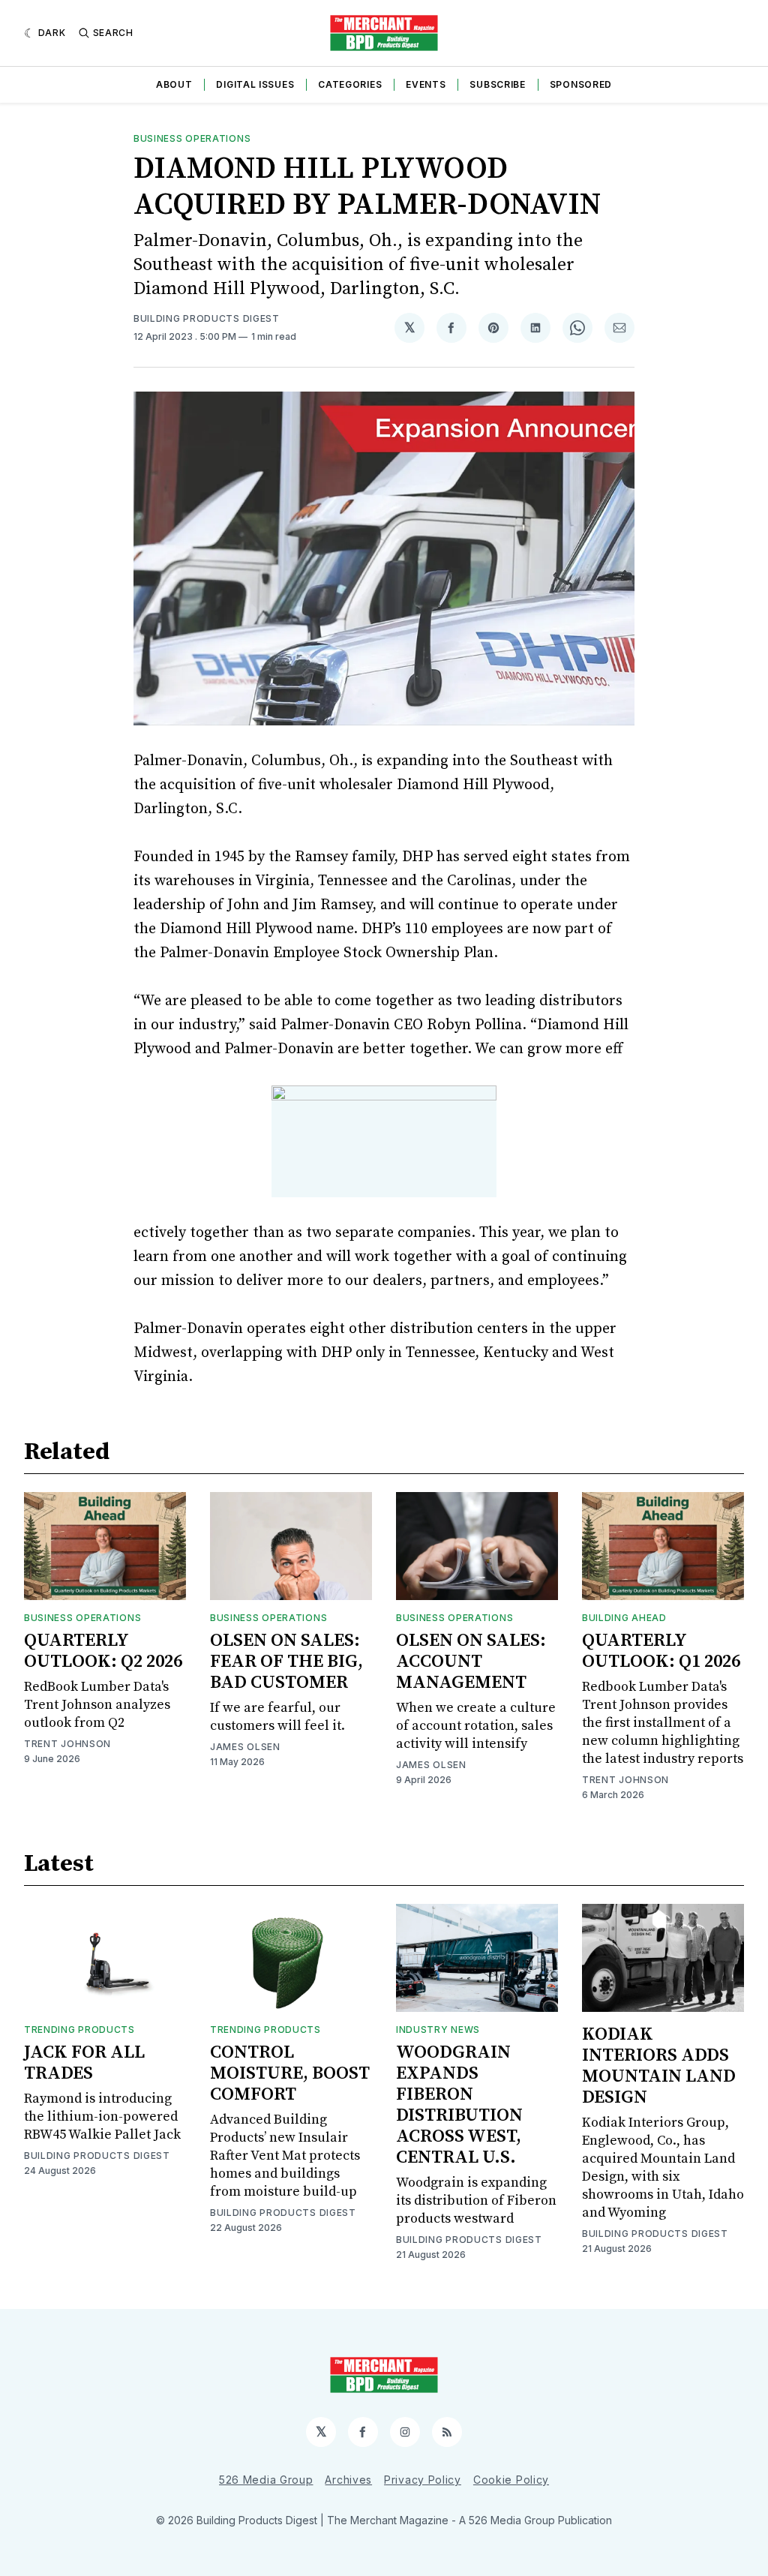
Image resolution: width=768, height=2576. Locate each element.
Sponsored (581, 84)
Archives (348, 2480)
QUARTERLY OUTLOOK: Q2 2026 (103, 1651)
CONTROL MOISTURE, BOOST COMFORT (290, 2073)
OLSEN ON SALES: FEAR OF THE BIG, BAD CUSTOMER (286, 1662)
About (174, 84)
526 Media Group (266, 2480)
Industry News (438, 2030)
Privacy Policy (423, 2480)
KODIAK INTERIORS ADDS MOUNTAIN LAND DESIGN (659, 2066)
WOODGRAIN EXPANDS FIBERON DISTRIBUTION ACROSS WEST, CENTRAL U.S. (459, 2105)
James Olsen (245, 1747)
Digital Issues (255, 84)
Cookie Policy (511, 2480)
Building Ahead (624, 1618)
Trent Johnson (67, 1744)
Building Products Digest (207, 318)
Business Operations (192, 138)
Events (426, 84)
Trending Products (79, 2030)
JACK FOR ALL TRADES (84, 2063)
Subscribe (497, 84)
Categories (350, 84)
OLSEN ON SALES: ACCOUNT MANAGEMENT (471, 1662)
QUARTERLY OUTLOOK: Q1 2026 (661, 1651)
